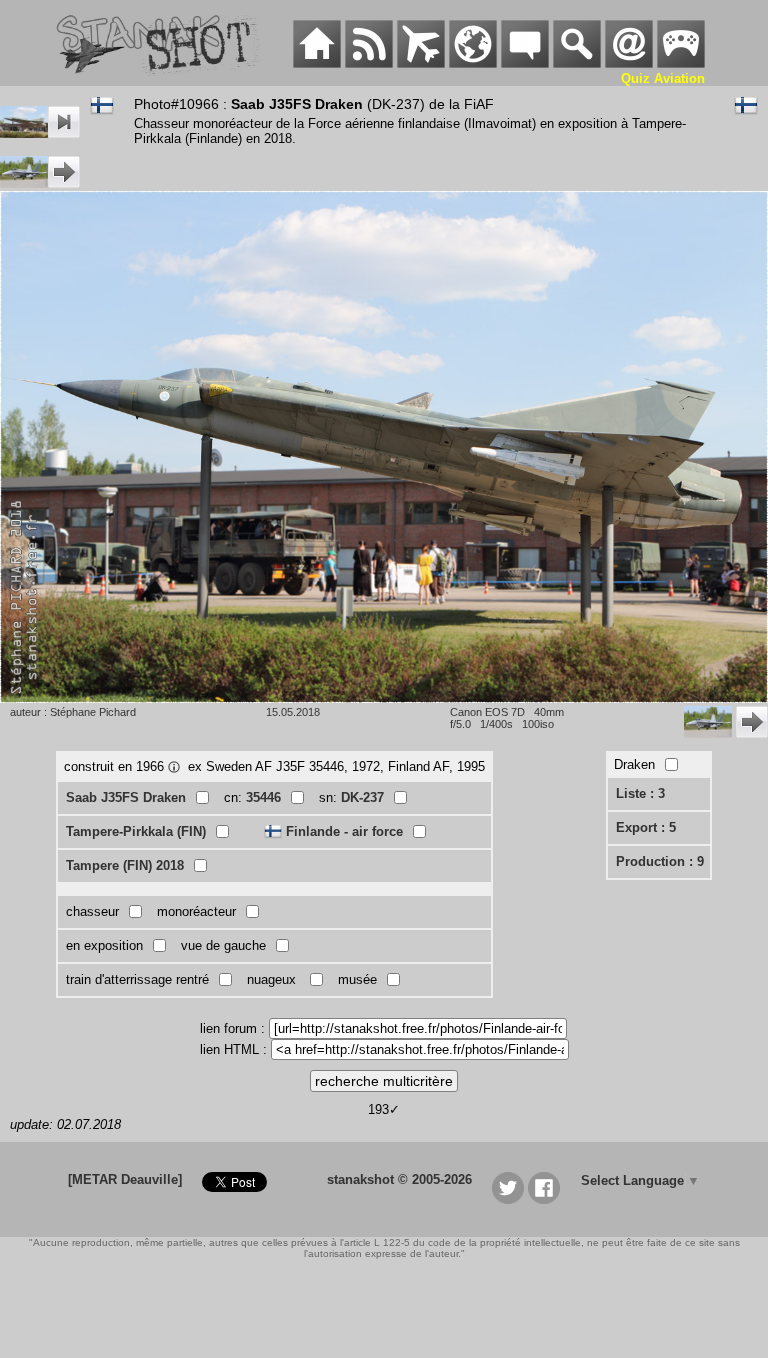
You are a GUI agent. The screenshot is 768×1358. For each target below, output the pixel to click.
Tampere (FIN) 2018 (125, 865)
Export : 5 (646, 827)
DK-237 (362, 797)
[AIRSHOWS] (473, 63)
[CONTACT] (629, 63)
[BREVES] (369, 63)
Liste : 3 (640, 793)
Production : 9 (660, 861)
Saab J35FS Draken (126, 797)
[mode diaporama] (40, 133)
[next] (40, 183)
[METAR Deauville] (125, 1179)
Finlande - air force (344, 831)
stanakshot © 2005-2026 (399, 1179)
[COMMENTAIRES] (525, 63)
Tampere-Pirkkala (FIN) (136, 831)
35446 (263, 797)
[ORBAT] (421, 63)
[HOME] (317, 63)
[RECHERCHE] (577, 63)
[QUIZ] (681, 63)
